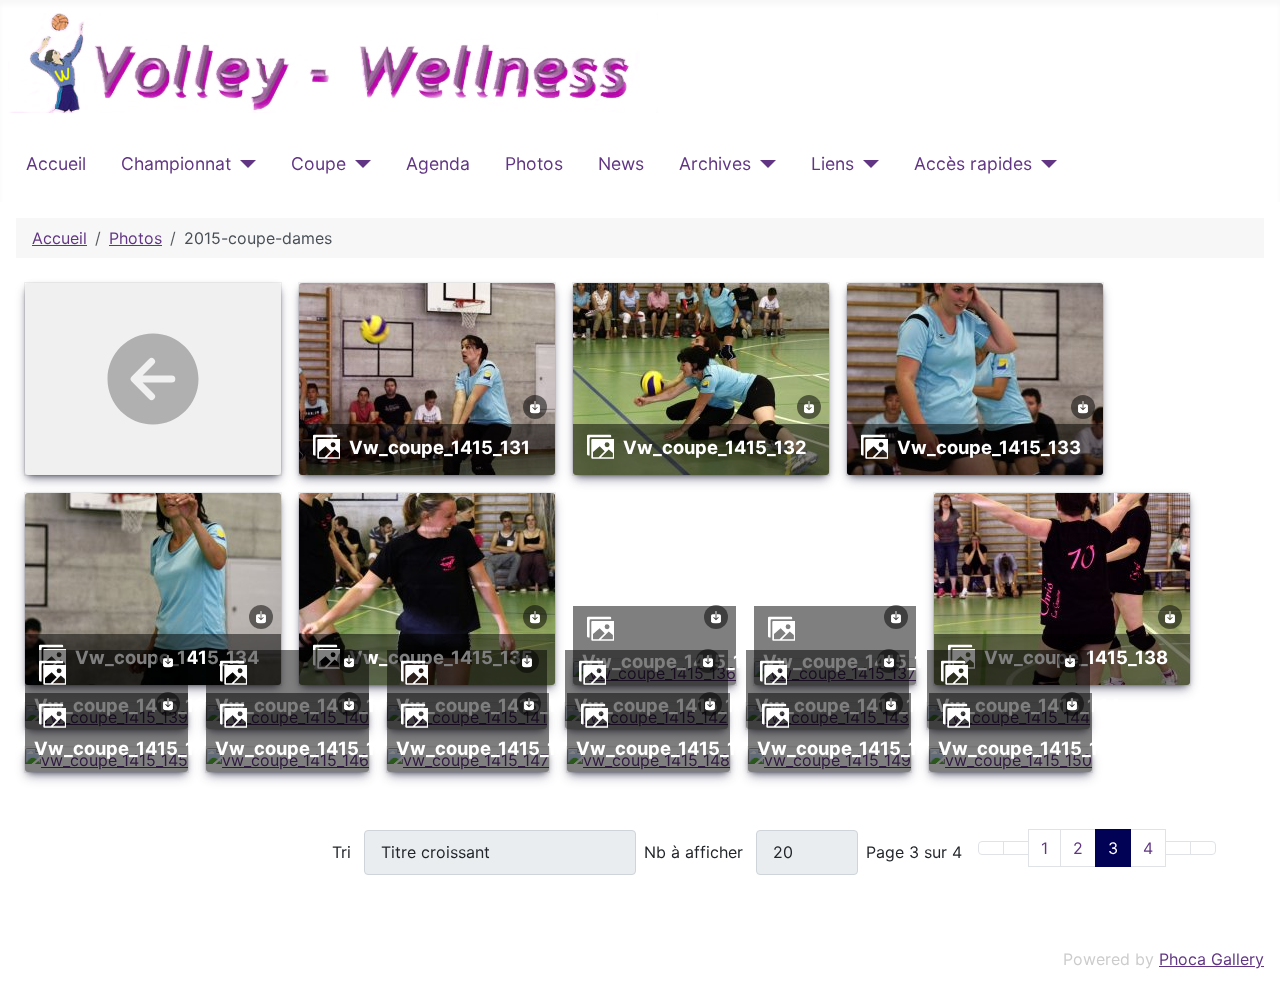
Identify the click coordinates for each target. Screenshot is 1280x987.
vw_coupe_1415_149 (849, 748)
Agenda (438, 163)
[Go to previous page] (1016, 848)
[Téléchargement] (535, 405)
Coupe (318, 163)
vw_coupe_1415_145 (126, 748)
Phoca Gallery (1211, 959)
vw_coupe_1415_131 (439, 447)
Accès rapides (973, 163)
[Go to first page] (991, 848)
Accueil (56, 163)
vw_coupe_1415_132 (715, 447)
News (621, 163)
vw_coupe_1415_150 (1030, 748)
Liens (832, 163)
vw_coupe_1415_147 (487, 748)
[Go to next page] (1178, 848)
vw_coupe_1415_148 (668, 748)
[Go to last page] (1203, 848)
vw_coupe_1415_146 (307, 748)
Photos (534, 163)
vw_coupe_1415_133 (989, 447)
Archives (715, 163)
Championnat (176, 163)
